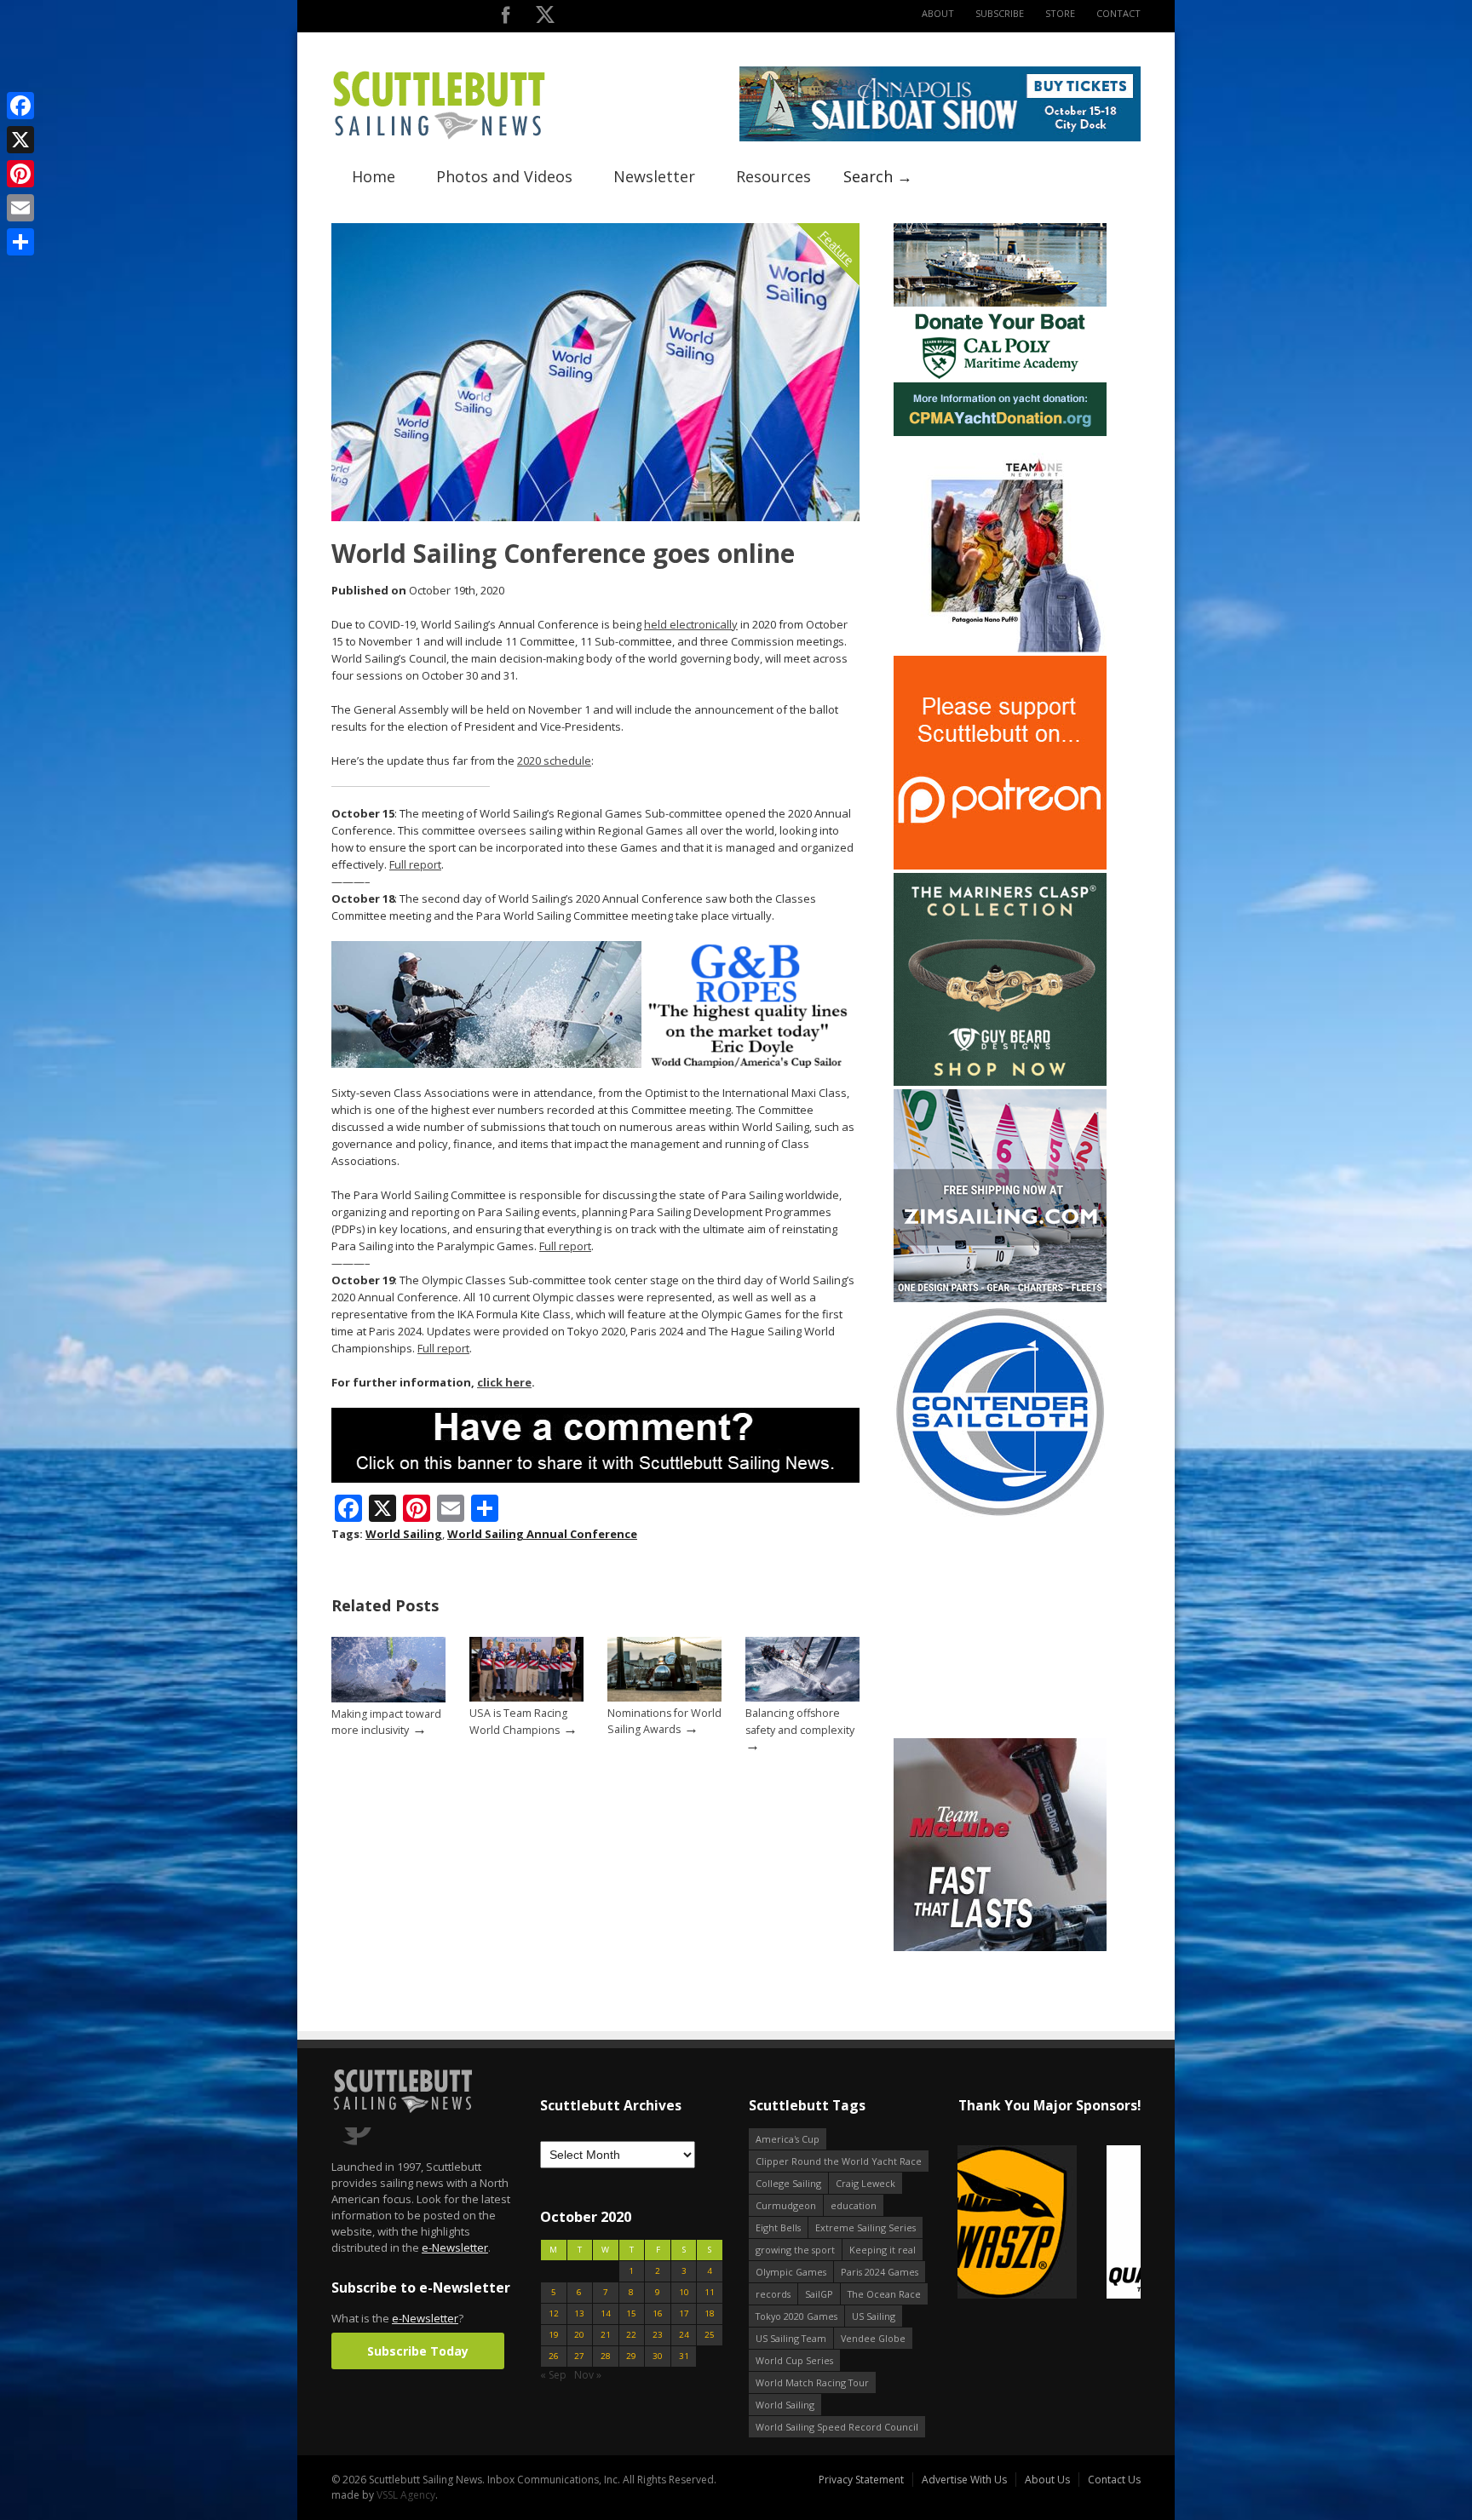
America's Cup (788, 2139)
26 (554, 2356)
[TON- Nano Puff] (1000, 649)
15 (631, 2313)
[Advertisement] (1000, 1628)
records (773, 2294)
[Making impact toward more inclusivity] (388, 1699)
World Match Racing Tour (812, 2382)
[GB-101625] (595, 1064)
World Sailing (404, 1534)
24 (684, 2335)
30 (658, 2356)
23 (658, 2335)
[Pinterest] (20, 174)
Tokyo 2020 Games (796, 2316)
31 (684, 2356)
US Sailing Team (791, 2338)
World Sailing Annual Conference (542, 1534)
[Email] (20, 208)
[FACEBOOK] (506, 18)
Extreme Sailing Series (865, 2227)
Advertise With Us (964, 2480)
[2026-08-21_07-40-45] (940, 138)
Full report (415, 864)
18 (710, 2313)
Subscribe (1000, 13)
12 (554, 2313)
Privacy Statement (861, 2480)
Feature (837, 247)
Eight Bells (778, 2227)
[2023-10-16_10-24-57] (1049, 2223)
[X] (20, 140)
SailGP (819, 2294)
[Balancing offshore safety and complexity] (802, 1698)
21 (606, 2335)
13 (579, 2313)
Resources (773, 176)
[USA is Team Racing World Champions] (526, 1698)
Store (1060, 13)
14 (606, 2313)
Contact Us (1114, 2480)
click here (504, 1382)
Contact (1118, 13)
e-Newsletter (455, 2247)
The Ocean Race (884, 2294)
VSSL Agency (406, 2495)
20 (579, 2335)
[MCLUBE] (1000, 1947)
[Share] (20, 242)
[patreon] (1000, 866)
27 (579, 2356)
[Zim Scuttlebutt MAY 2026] (1000, 1298)
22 (631, 2335)
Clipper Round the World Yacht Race (839, 2161)
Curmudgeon (786, 2205)
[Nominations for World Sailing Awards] (664, 1698)
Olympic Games (791, 2272)
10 (684, 2292)
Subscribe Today (418, 2351)
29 (631, 2356)
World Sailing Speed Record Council (837, 2427)
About (938, 13)
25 (710, 2335)
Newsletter (654, 176)
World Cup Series (794, 2360)
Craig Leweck (865, 2183)
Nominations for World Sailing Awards (664, 1721)
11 (710, 2292)
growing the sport (795, 2250)
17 (684, 2313)
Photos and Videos (504, 176)
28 (606, 2356)
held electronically (691, 624)
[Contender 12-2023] (1000, 1515)
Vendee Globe (873, 2338)
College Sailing (788, 2183)
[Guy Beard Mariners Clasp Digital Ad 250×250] (1000, 1082)
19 (554, 2335)
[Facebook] (20, 106)
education (854, 2205)
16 (658, 2313)
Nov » (588, 2375)
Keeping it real (883, 2250)
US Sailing (874, 2316)
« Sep (553, 2375)
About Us (1047, 2480)
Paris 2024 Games (880, 2272)
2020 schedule (554, 761)
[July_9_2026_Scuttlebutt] (1000, 432)
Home (374, 176)
